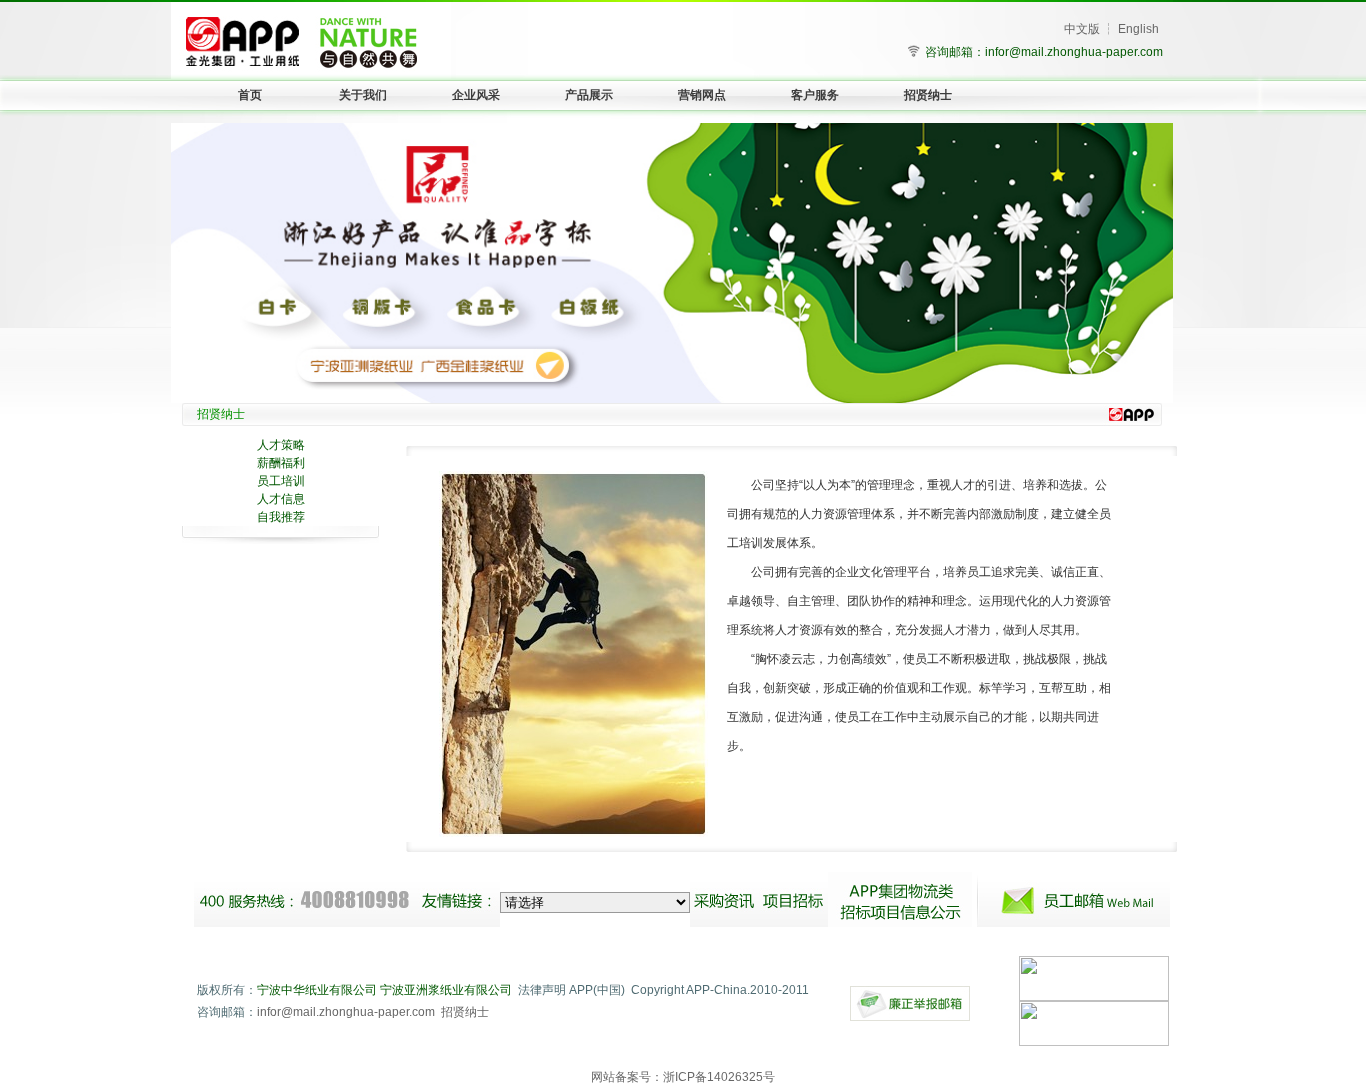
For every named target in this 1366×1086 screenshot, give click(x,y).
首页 (250, 95)
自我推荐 (281, 517)
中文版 (1082, 29)
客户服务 (815, 95)
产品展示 (589, 95)
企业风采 (476, 95)
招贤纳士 (928, 95)
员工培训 (281, 481)
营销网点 (702, 95)
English (1138, 29)
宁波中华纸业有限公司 (317, 990)
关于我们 (363, 95)
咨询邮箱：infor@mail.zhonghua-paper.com (1044, 52)
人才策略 (281, 445)
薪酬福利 (281, 463)
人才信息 (281, 499)
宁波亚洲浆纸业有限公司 (446, 990)
